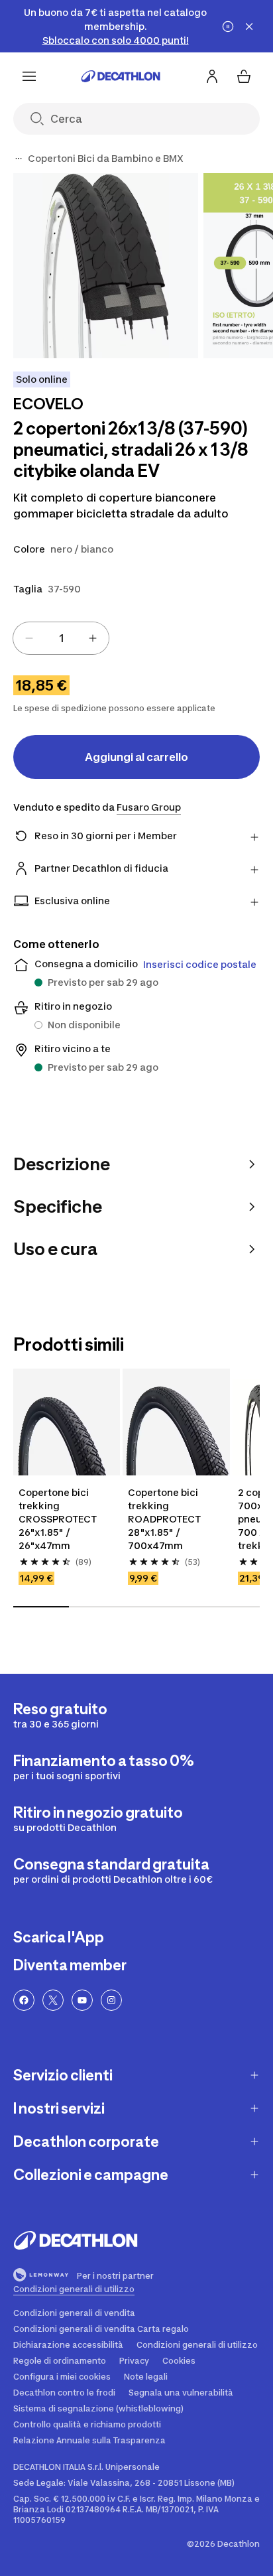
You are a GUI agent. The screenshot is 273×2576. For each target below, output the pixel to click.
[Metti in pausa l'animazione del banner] (228, 27)
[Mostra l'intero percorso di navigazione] (19, 159)
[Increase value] (93, 638)
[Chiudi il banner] (249, 27)
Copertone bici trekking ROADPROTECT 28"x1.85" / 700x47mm (165, 1519)
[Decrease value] (29, 638)
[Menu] (29, 76)
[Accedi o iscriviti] (212, 76)
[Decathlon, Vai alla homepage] (121, 76)
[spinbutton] (61, 638)
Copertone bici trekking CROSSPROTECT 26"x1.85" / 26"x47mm (59, 1519)
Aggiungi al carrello (136, 757)
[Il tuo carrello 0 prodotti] (244, 76)
